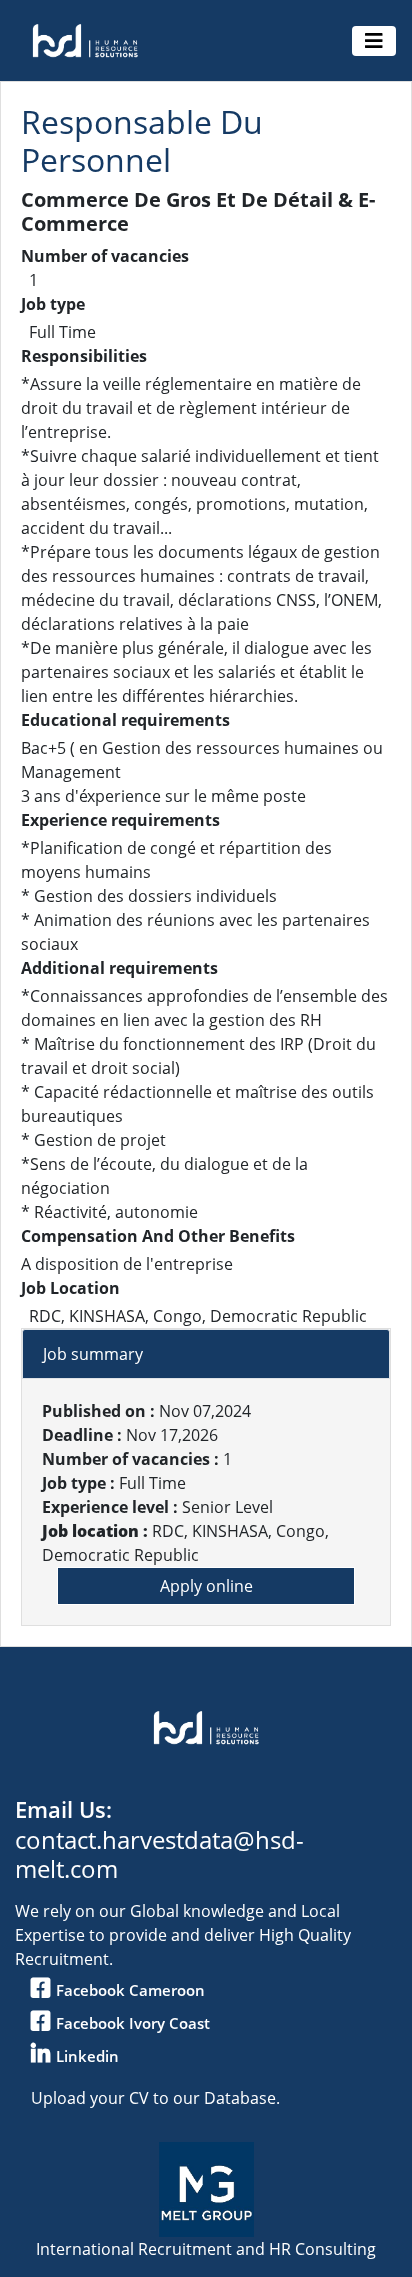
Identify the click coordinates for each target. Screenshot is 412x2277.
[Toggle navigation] (374, 41)
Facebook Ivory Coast (133, 2023)
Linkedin (87, 2056)
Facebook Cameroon (130, 1990)
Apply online (206, 1586)
